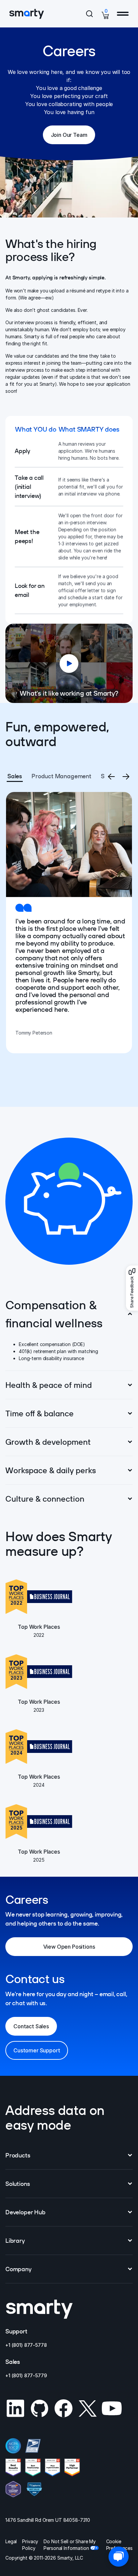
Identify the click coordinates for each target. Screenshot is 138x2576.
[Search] (89, 14)
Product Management (61, 776)
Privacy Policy (30, 2545)
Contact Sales (31, 2026)
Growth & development (48, 1442)
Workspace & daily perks (51, 1470)
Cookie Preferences (119, 2545)
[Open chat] (119, 2557)
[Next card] (126, 777)
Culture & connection (45, 1499)
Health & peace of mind (49, 1385)
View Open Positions (79, 1949)
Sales (15, 776)
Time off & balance (40, 1413)
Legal (11, 2541)
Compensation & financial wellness (54, 1314)
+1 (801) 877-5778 (26, 2345)
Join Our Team (73, 137)
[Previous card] (111, 777)
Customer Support (37, 2050)
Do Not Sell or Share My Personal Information (70, 2545)
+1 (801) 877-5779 (26, 2375)
